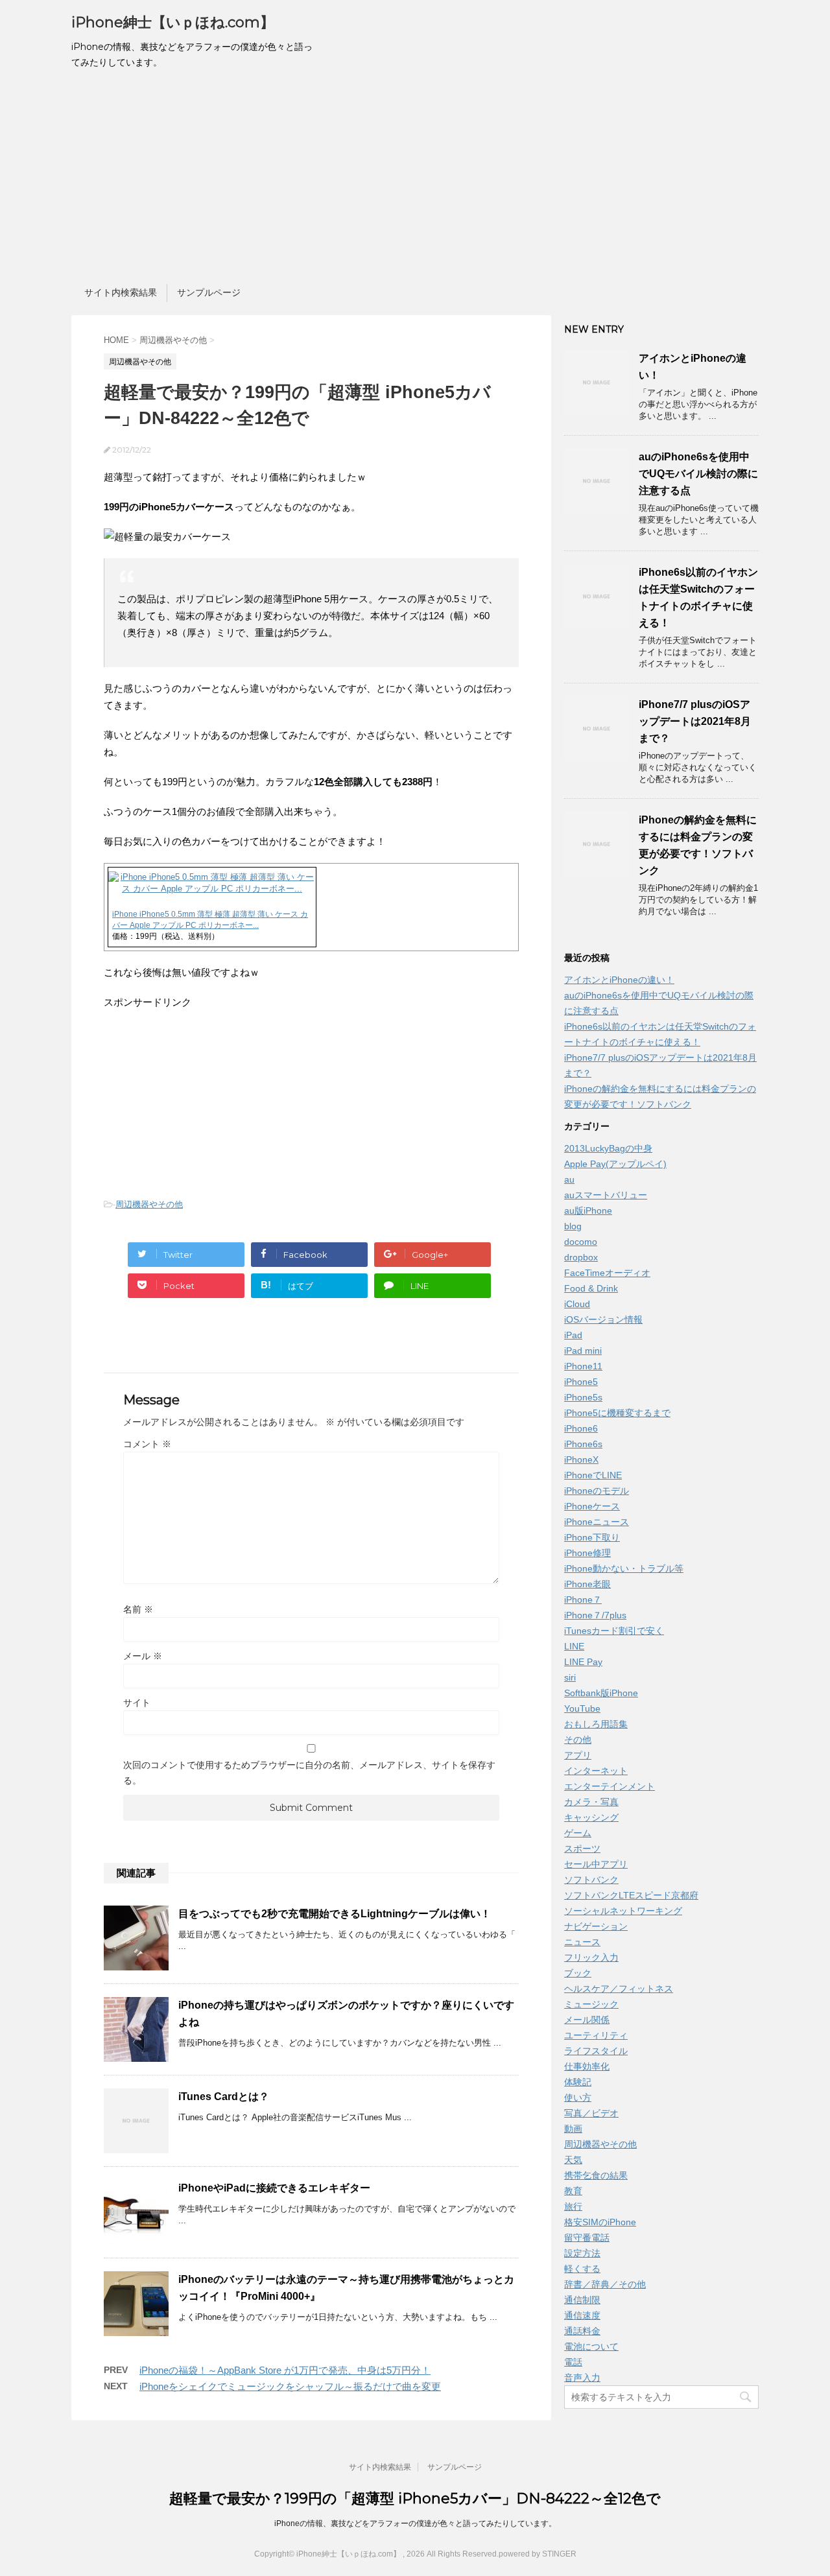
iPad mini (583, 1351)
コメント (147, 1444)
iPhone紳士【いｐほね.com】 (173, 22)
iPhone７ (583, 1600)
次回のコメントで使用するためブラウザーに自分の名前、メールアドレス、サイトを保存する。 (309, 1773)
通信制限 (582, 2300)
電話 (573, 2362)
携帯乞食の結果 (596, 2175)
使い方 (578, 2097)
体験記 (578, 2082)
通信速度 (582, 2315)
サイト (137, 1703)
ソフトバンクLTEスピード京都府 (631, 1895)
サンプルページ (209, 292)
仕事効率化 (587, 2066)
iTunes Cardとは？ (224, 2097)
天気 (573, 2160)
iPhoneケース (592, 1506)
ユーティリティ (596, 2035)
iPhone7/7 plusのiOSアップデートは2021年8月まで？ (695, 721)
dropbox (581, 1257)
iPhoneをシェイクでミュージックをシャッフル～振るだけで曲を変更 (290, 2386)
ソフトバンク (591, 1880)
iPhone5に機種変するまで (617, 1413)
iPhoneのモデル (597, 1491)
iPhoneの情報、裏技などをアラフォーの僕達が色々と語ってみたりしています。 (415, 2523)
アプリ (578, 1755)
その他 (578, 1740)
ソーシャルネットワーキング (623, 1911)
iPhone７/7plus (595, 1615)
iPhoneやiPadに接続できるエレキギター (274, 2188)
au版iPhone (588, 1211)
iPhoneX (581, 1459)
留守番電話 (587, 2238)
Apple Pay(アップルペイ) (615, 1164)
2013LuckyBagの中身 (608, 1148)
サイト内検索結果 (121, 292)
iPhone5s (583, 1397)
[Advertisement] (415, 180)
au (569, 1179)
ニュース (582, 1942)
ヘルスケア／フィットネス (619, 1989)
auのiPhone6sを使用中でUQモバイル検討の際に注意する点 (698, 474)
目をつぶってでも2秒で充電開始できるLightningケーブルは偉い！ (335, 1914)
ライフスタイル (596, 2051)
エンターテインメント (610, 1786)
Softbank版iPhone (601, 1693)
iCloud (577, 1304)
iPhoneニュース (597, 1522)
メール (143, 1656)
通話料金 (582, 2331)
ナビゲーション (596, 1926)
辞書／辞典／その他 (605, 2284)
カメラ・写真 (591, 1802)
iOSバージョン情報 (603, 1319)
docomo (581, 1242)
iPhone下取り (592, 1537)
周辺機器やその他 (149, 1204)
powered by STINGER (538, 2554)
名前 (138, 1609)
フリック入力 (591, 1957)
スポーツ (582, 1849)
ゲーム (578, 1833)
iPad (573, 1335)
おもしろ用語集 (596, 1724)
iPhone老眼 (587, 1584)
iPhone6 (581, 1428)
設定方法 (582, 2253)
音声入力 (582, 2378)
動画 (573, 2129)
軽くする (582, 2269)
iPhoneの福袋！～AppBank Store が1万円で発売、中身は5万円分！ (285, 2370)
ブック (578, 1973)
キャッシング (591, 1817)
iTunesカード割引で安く (614, 1631)
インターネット (596, 1771)
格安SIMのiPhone (600, 2222)
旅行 (573, 2206)
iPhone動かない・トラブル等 (624, 1568)
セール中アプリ (596, 1864)
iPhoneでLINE (593, 1475)
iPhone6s (583, 1444)
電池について (591, 2346)
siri (570, 1677)
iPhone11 (583, 1366)
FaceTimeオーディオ (607, 1273)
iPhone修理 (587, 1553)
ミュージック (591, 2004)
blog (573, 1226)
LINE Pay (583, 1662)
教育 (573, 2191)
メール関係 (587, 2020)
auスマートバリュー (606, 1195)
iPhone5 (581, 1382)
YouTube (582, 1708)
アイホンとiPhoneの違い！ (619, 980)
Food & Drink (591, 1288)
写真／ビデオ (591, 2113)
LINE (574, 1646)
